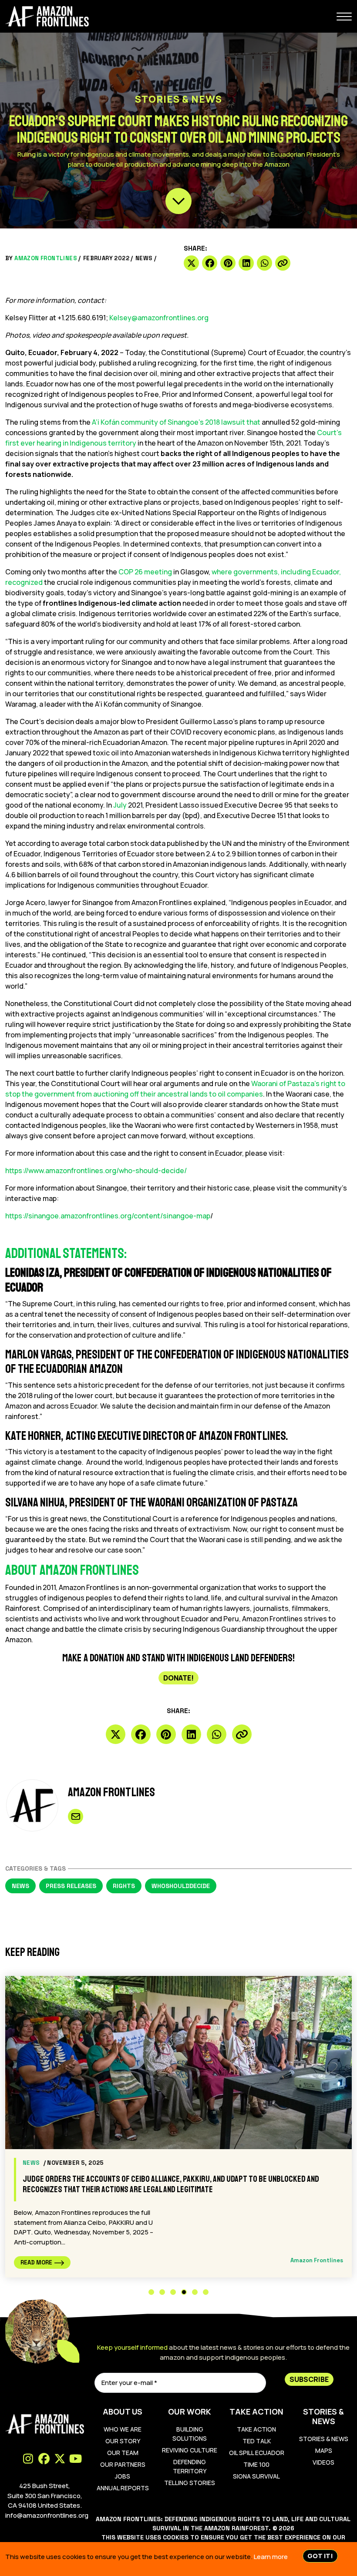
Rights (124, 1886)
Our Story (123, 2441)
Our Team (123, 2453)
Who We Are (123, 2429)
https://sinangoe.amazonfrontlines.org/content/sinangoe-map (108, 1216)
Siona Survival (256, 2476)
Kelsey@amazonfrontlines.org (159, 318)
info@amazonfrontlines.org (47, 2515)
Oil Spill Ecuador (257, 2453)
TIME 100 (256, 2464)
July (120, 805)
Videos (323, 2462)
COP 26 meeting (145, 572)
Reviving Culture (190, 2450)
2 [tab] (162, 2292)
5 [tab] (195, 2292)
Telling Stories (190, 2483)
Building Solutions (190, 2434)
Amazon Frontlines (46, 258)
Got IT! (320, 2556)
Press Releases (71, 1886)
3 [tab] (173, 2292)
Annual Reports (123, 2488)
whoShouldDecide (181, 1886)
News (144, 258)
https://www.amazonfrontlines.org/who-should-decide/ (96, 1171)
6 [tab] (206, 2292)
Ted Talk (257, 2441)
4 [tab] (184, 2292)
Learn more (271, 2557)
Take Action (256, 2429)
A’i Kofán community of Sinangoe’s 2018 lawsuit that (177, 422)
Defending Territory (190, 2466)
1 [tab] (151, 2292)
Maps (324, 2450)
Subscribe (309, 2379)
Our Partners (123, 2464)
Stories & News (324, 2439)
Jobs (123, 2476)
